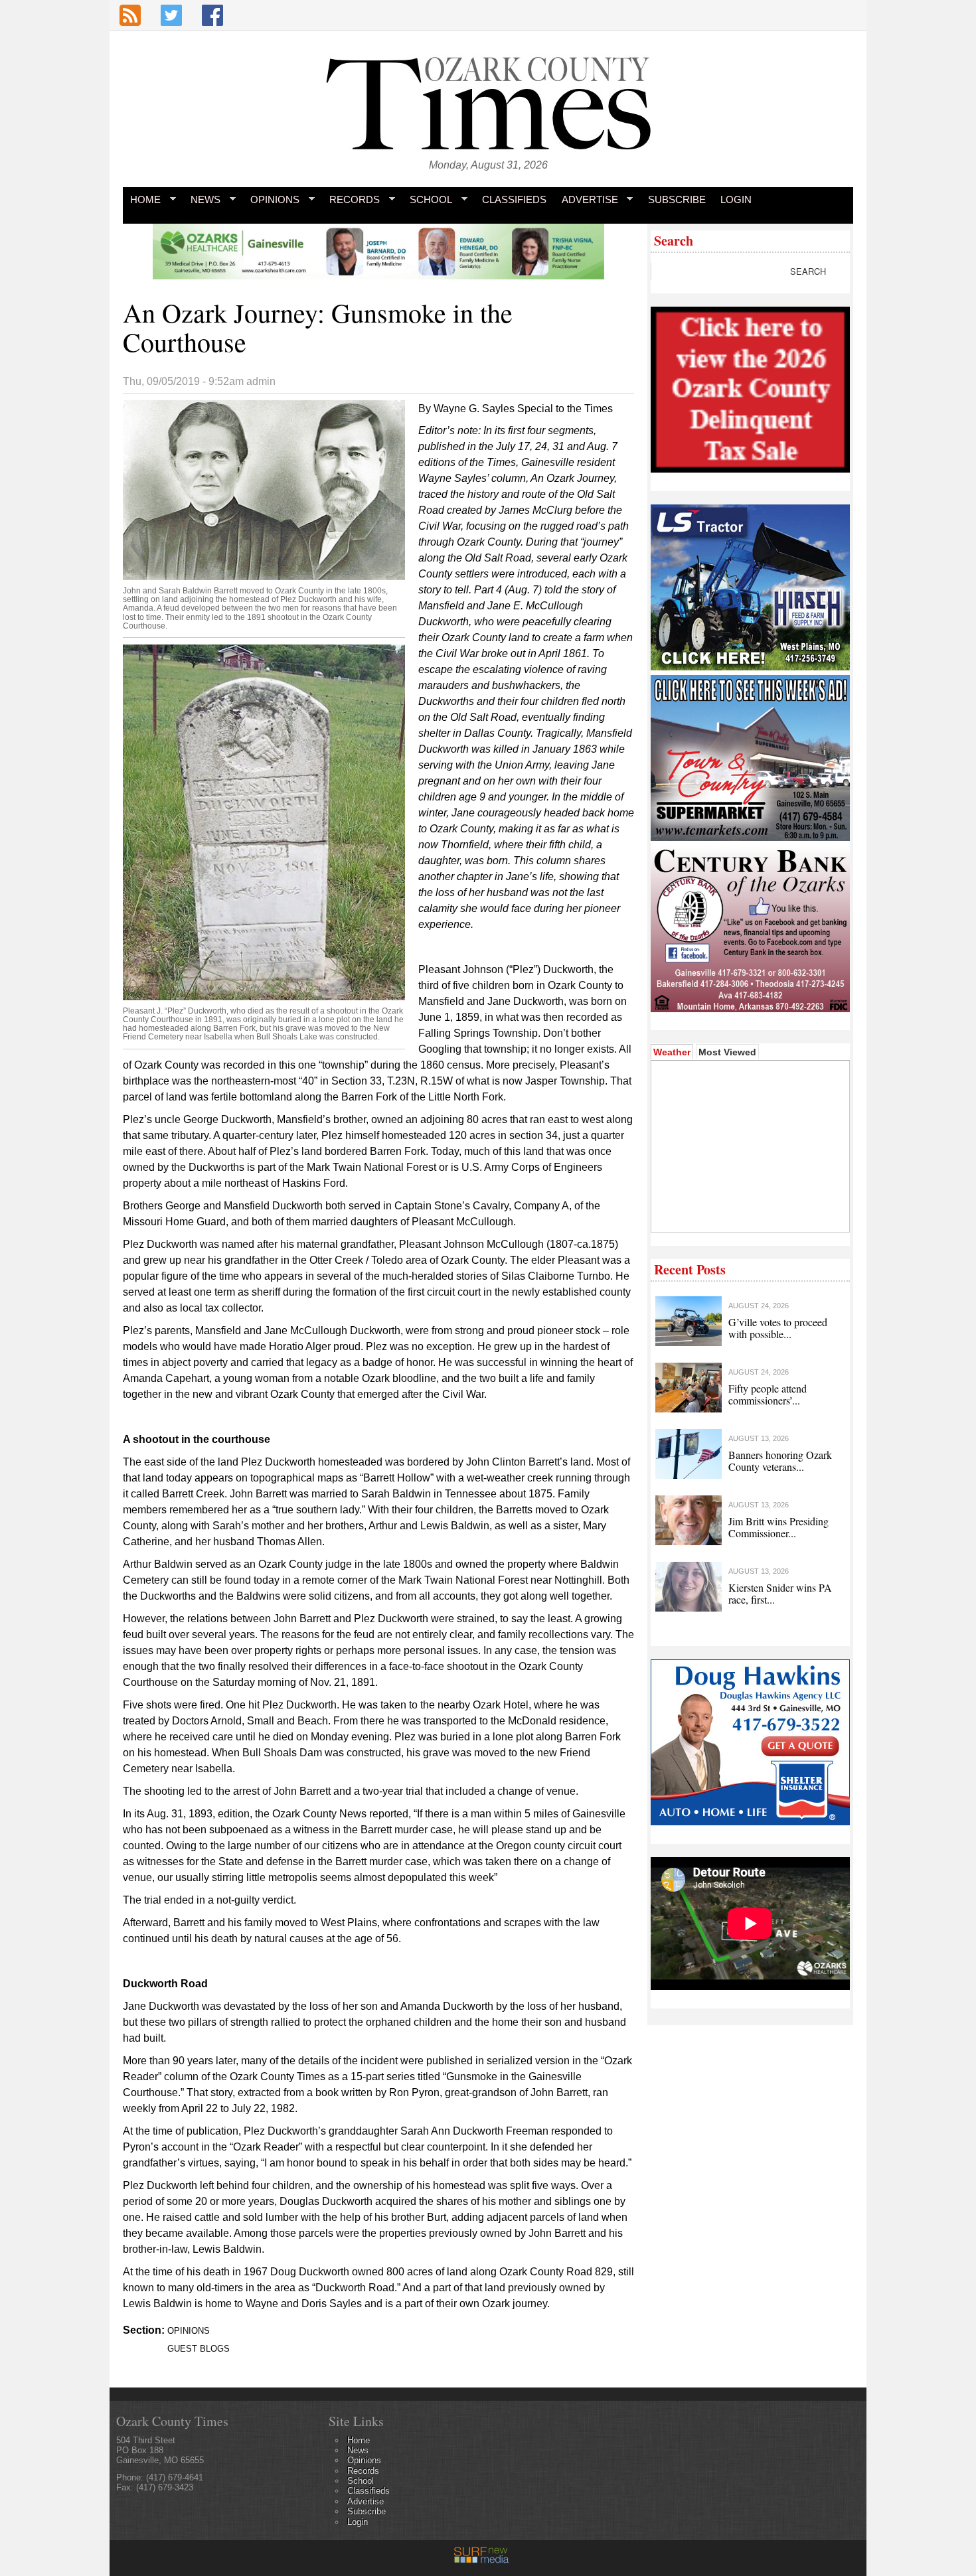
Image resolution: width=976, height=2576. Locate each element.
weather (749, 1212)
